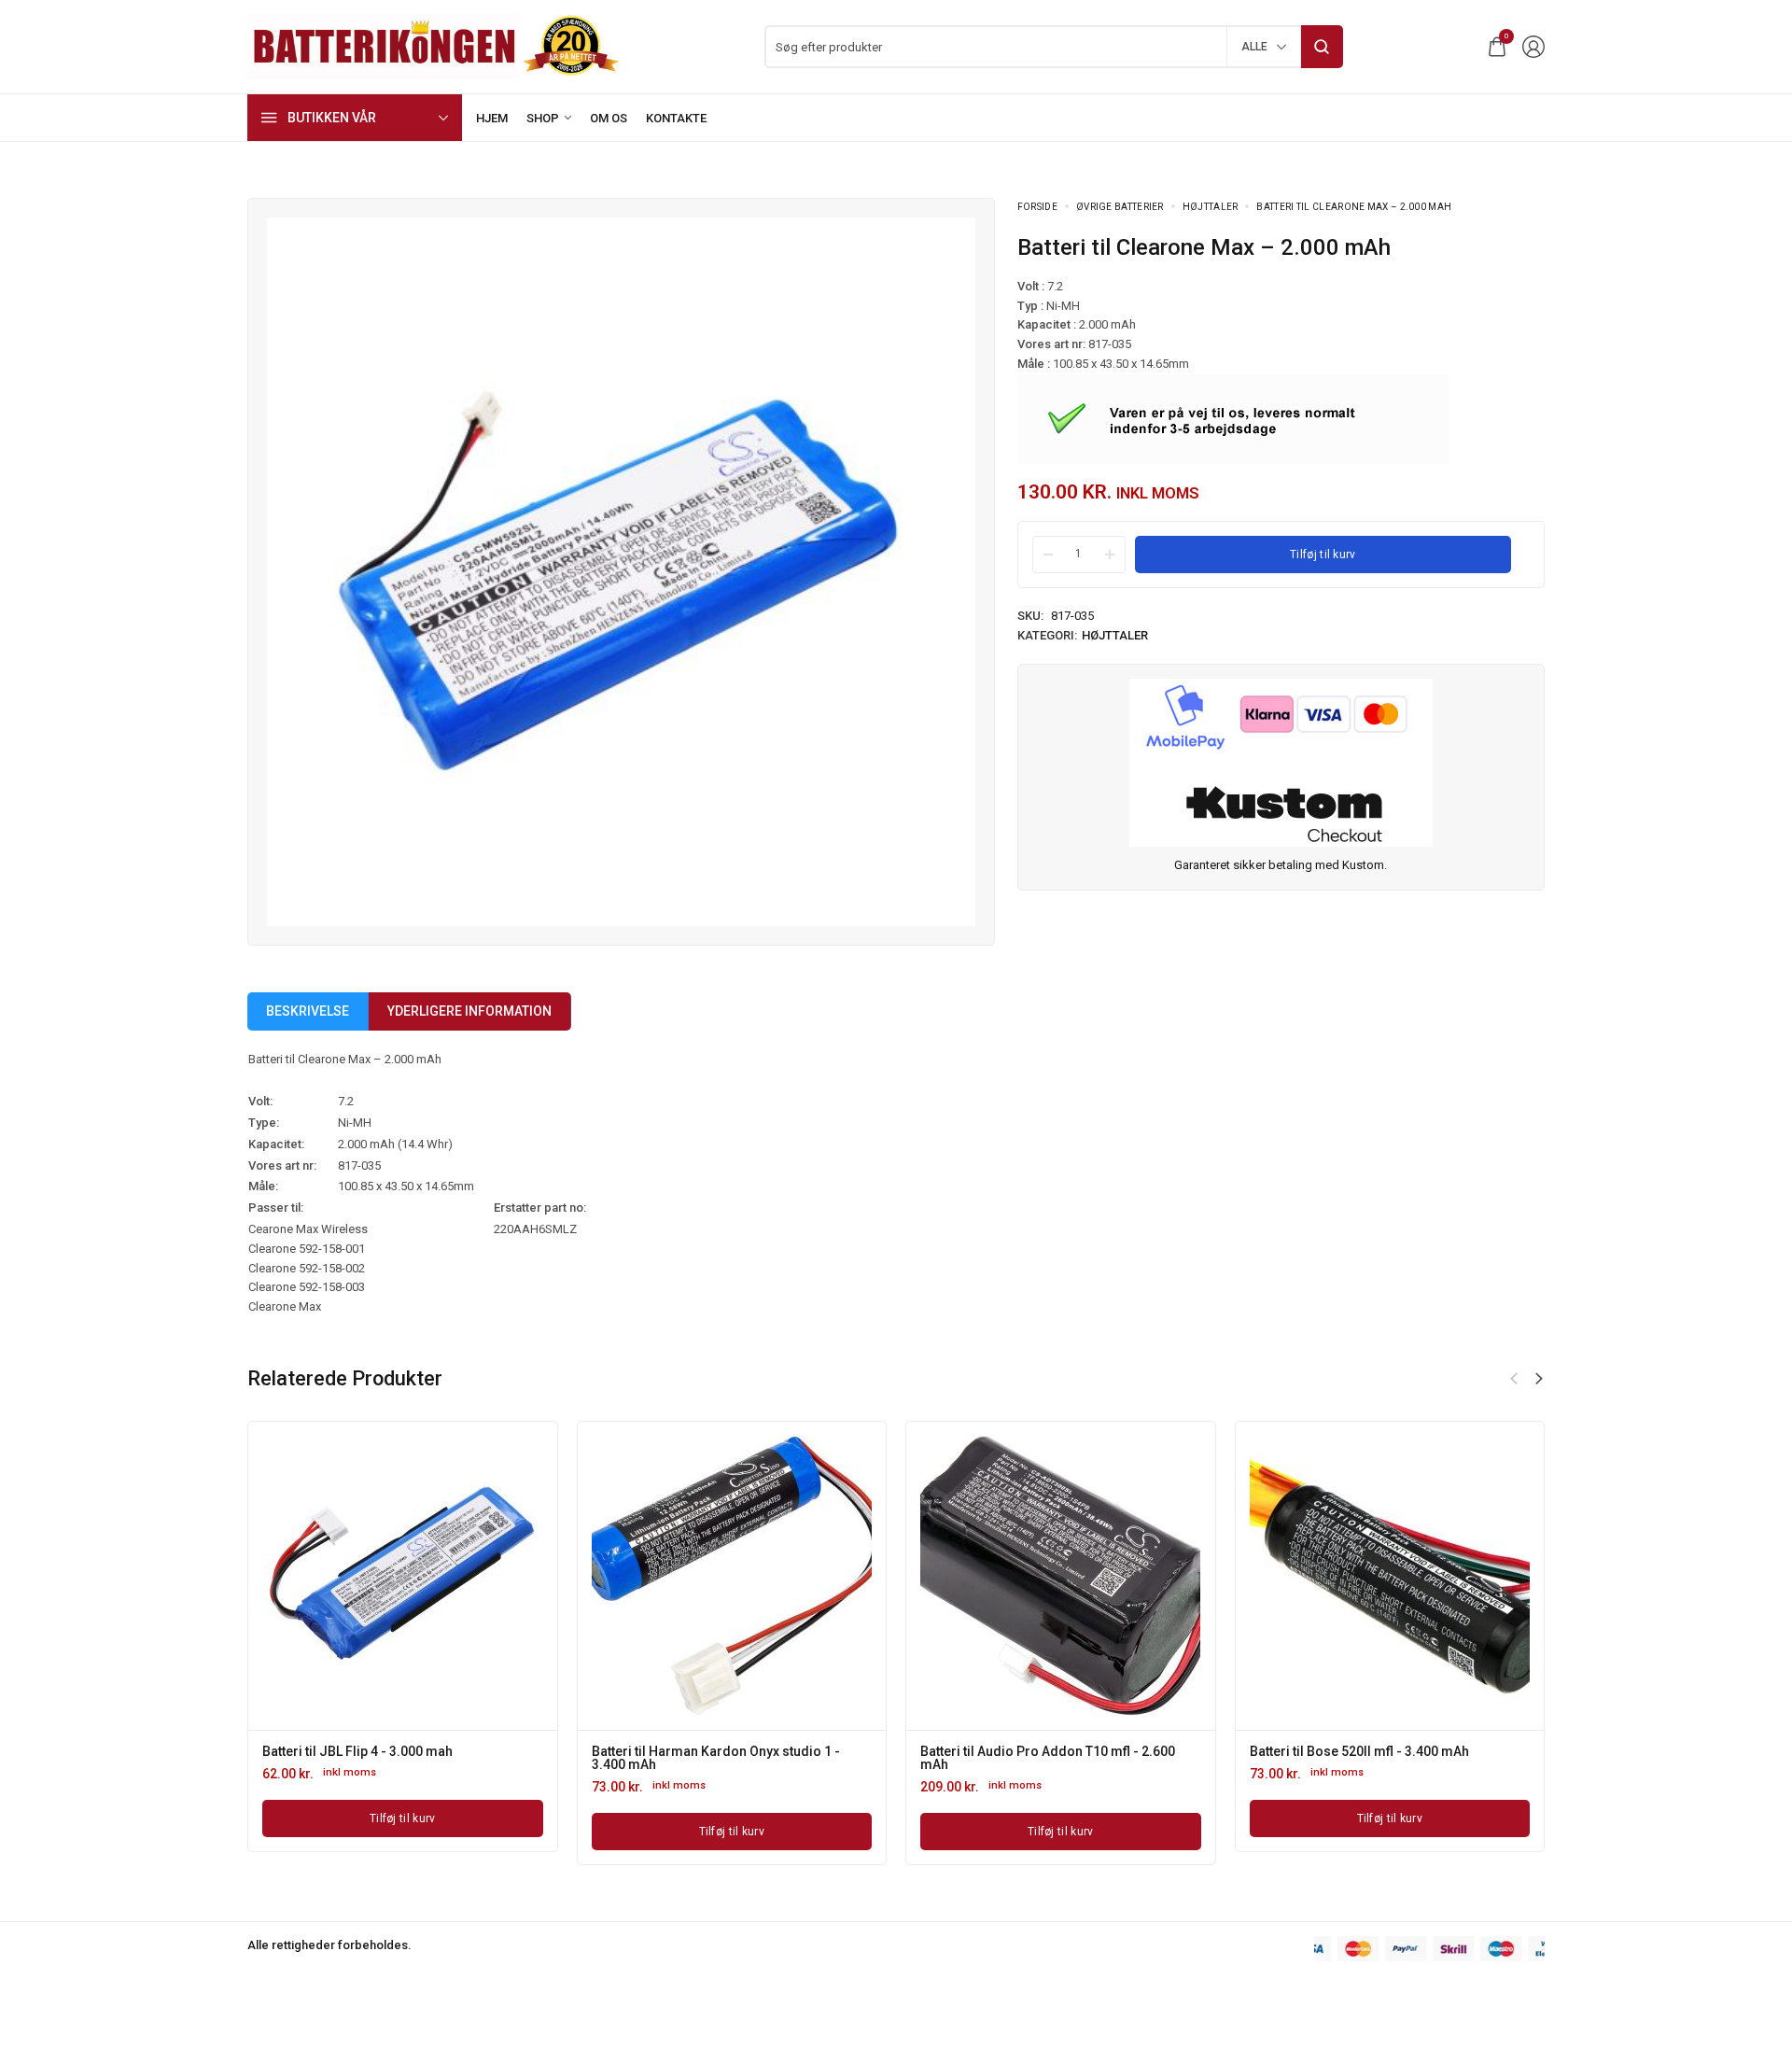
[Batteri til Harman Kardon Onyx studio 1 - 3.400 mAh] (732, 1576)
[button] (1539, 1379)
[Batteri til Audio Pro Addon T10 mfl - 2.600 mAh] (1060, 1576)
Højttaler (1211, 207)
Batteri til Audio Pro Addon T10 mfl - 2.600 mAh (1048, 1758)
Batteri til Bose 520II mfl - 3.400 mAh (1359, 1751)
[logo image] (434, 45)
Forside (1037, 207)
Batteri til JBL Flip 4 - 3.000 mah (357, 1751)
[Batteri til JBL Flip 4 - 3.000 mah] (402, 1576)
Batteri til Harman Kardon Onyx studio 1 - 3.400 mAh (716, 1758)
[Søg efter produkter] (1322, 47)
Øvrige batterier (1120, 207)
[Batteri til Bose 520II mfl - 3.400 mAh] (1390, 1576)
